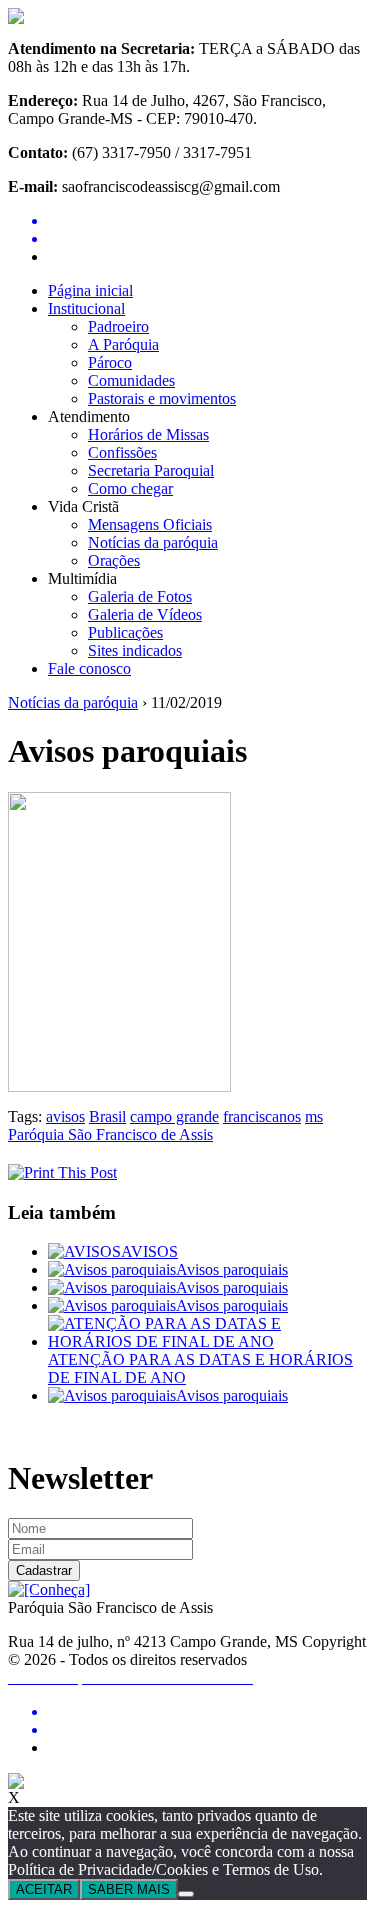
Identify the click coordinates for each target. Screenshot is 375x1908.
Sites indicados (135, 650)
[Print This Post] (62, 1172)
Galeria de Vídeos (145, 614)
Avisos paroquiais (232, 1269)
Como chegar (130, 488)
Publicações (125, 632)
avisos (65, 1116)
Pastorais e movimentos (162, 398)
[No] (186, 1894)
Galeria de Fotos (140, 596)
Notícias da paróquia (153, 542)
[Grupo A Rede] (16, 1783)
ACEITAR (44, 1889)
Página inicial (90, 290)
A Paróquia (123, 344)
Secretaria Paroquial (151, 470)
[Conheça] (49, 1589)
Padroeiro (118, 326)
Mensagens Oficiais (150, 524)
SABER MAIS (129, 1889)
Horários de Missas (148, 434)
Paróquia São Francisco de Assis (110, 1134)
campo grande (174, 1116)
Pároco (110, 362)
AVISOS (149, 1251)
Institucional (86, 308)
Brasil (107, 1116)
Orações (114, 560)
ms (314, 1116)
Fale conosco (89, 668)
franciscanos (262, 1116)
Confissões (122, 452)
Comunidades (131, 380)
